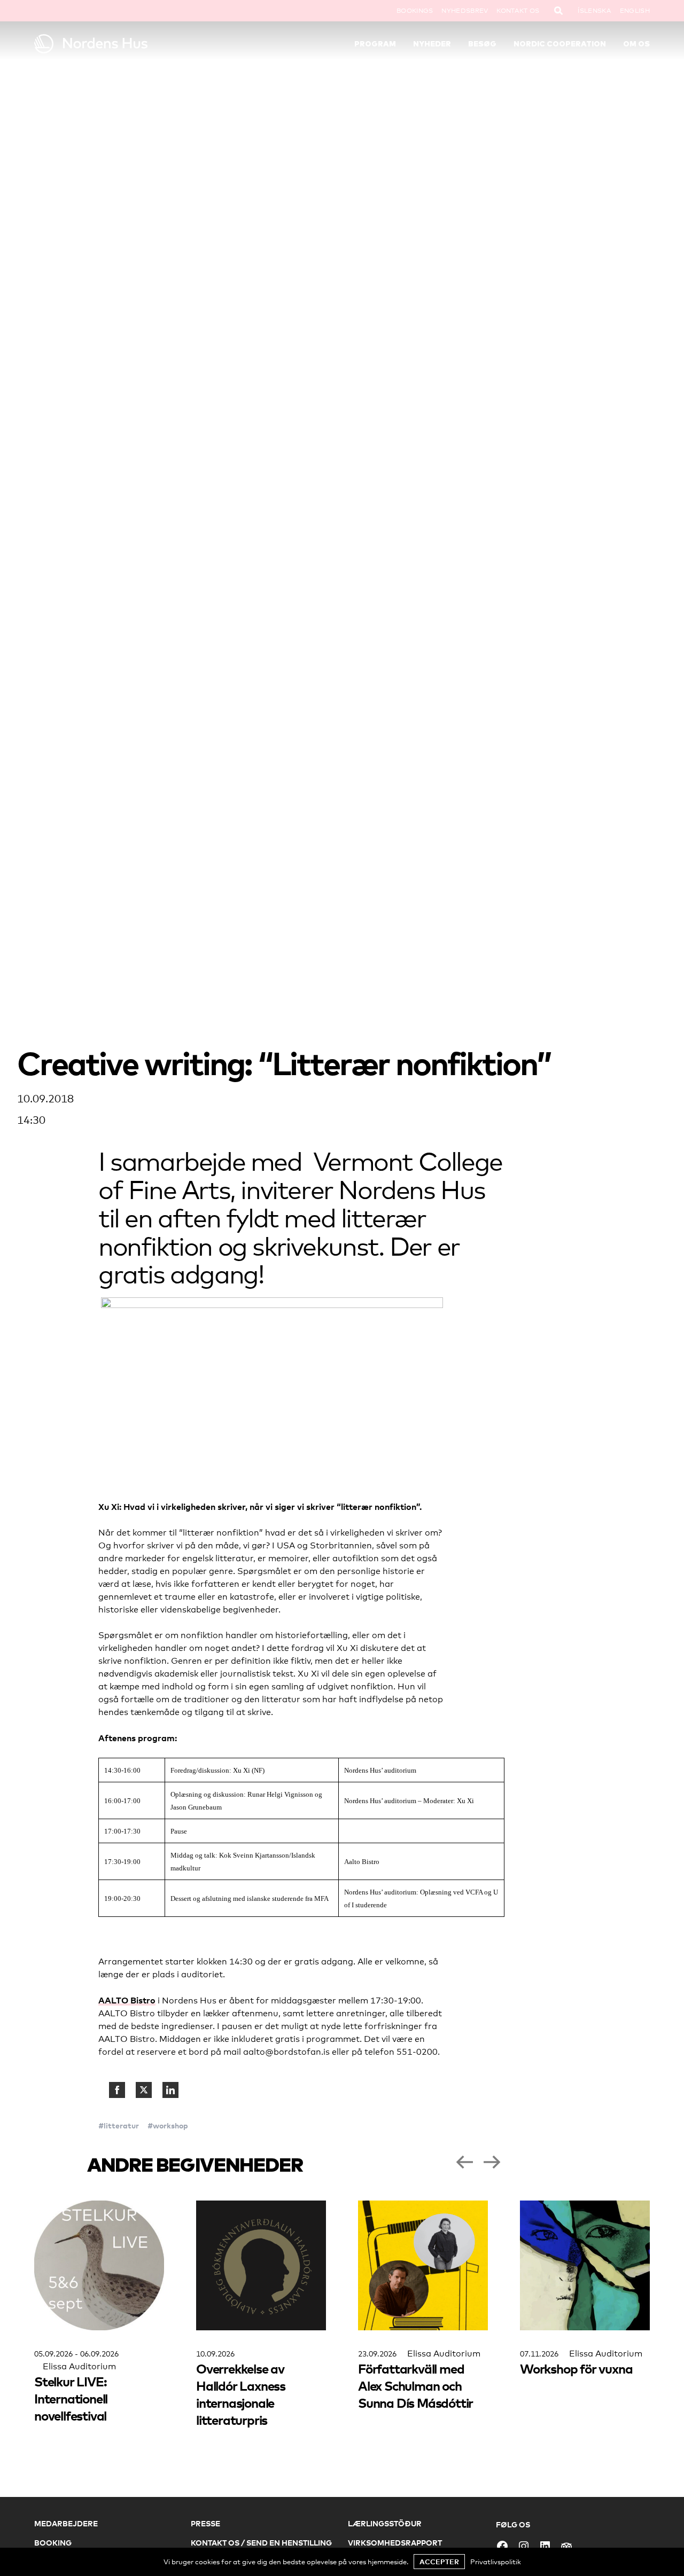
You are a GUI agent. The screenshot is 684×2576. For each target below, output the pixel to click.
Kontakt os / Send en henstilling (261, 2543)
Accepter (439, 2562)
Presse (205, 2523)
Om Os (636, 44)
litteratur (121, 2125)
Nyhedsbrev (465, 11)
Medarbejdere (66, 2523)
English (635, 11)
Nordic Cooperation (560, 44)
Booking (53, 2543)
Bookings (415, 11)
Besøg (482, 44)
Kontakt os (518, 11)
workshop (170, 2125)
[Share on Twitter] (144, 2090)
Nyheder (432, 44)
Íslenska (594, 11)
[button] (464, 2162)
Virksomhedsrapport (395, 2543)
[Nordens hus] (111, 44)
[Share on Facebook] (117, 2090)
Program (375, 44)
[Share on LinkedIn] (170, 2090)
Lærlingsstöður (385, 2523)
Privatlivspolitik (496, 2562)
